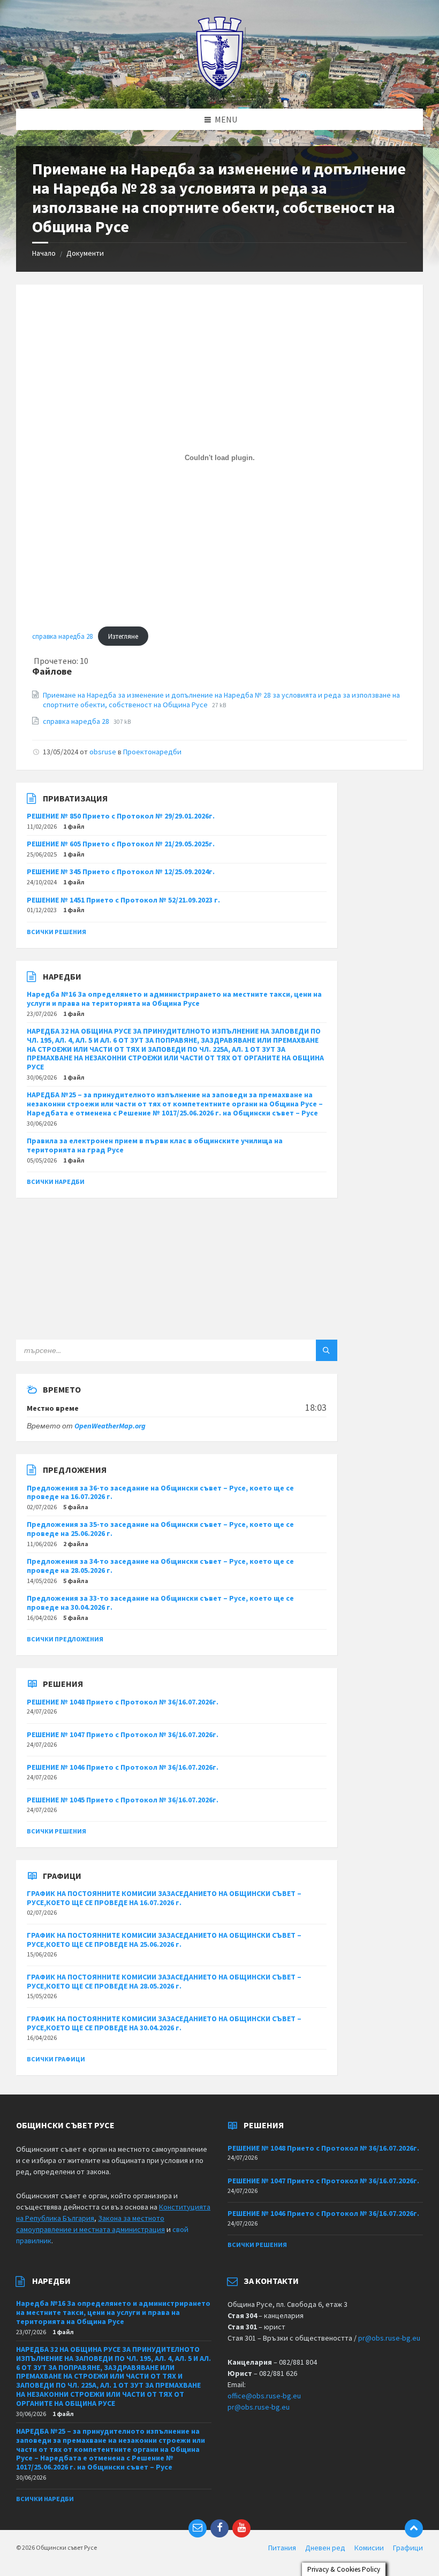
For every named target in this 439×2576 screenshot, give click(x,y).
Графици (408, 2548)
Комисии (369, 2548)
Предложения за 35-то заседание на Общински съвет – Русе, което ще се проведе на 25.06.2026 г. (160, 1529)
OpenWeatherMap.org (110, 1426)
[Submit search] (327, 1350)
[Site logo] (220, 88)
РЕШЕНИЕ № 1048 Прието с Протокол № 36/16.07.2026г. (123, 1702)
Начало (44, 253)
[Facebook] (219, 2528)
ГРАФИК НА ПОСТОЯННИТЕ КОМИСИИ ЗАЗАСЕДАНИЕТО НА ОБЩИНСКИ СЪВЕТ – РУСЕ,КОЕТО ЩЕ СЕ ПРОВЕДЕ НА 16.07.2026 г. (164, 1898)
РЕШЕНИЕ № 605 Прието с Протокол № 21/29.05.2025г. (121, 844)
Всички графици (56, 2059)
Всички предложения (65, 1639)
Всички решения (56, 932)
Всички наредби (56, 1182)
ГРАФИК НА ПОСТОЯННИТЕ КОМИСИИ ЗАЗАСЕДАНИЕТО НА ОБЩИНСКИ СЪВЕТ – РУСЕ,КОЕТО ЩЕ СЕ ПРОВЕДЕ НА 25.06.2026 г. (164, 1940)
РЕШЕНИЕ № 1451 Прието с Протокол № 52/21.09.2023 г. (123, 900)
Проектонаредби (152, 752)
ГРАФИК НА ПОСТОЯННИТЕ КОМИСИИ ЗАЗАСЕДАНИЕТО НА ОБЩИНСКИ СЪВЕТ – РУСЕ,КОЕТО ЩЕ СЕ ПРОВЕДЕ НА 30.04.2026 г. (164, 2023)
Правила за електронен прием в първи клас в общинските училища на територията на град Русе (155, 1145)
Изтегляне (123, 636)
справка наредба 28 (62, 636)
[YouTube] (241, 2528)
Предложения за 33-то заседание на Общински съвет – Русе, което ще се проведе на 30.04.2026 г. (160, 1603)
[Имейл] (198, 2528)
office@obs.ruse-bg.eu (264, 2396)
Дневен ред (325, 2548)
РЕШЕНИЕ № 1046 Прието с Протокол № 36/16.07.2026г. (123, 1767)
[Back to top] (414, 2528)
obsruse (103, 752)
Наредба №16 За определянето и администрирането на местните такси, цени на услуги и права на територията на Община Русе (174, 999)
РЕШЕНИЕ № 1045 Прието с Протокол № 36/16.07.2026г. (123, 1800)
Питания (282, 2548)
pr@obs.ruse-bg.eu (389, 2338)
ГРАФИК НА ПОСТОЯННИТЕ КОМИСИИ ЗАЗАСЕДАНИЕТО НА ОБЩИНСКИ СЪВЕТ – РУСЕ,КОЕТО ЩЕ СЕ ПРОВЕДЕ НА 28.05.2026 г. (164, 1981)
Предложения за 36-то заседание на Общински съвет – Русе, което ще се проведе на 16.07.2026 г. (160, 1492)
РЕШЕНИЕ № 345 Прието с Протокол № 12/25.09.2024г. (121, 872)
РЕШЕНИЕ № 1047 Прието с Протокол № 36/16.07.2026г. (123, 1734)
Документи (85, 253)
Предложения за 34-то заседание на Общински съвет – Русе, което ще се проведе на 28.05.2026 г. (160, 1566)
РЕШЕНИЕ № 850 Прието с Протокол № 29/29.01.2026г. (121, 816)
